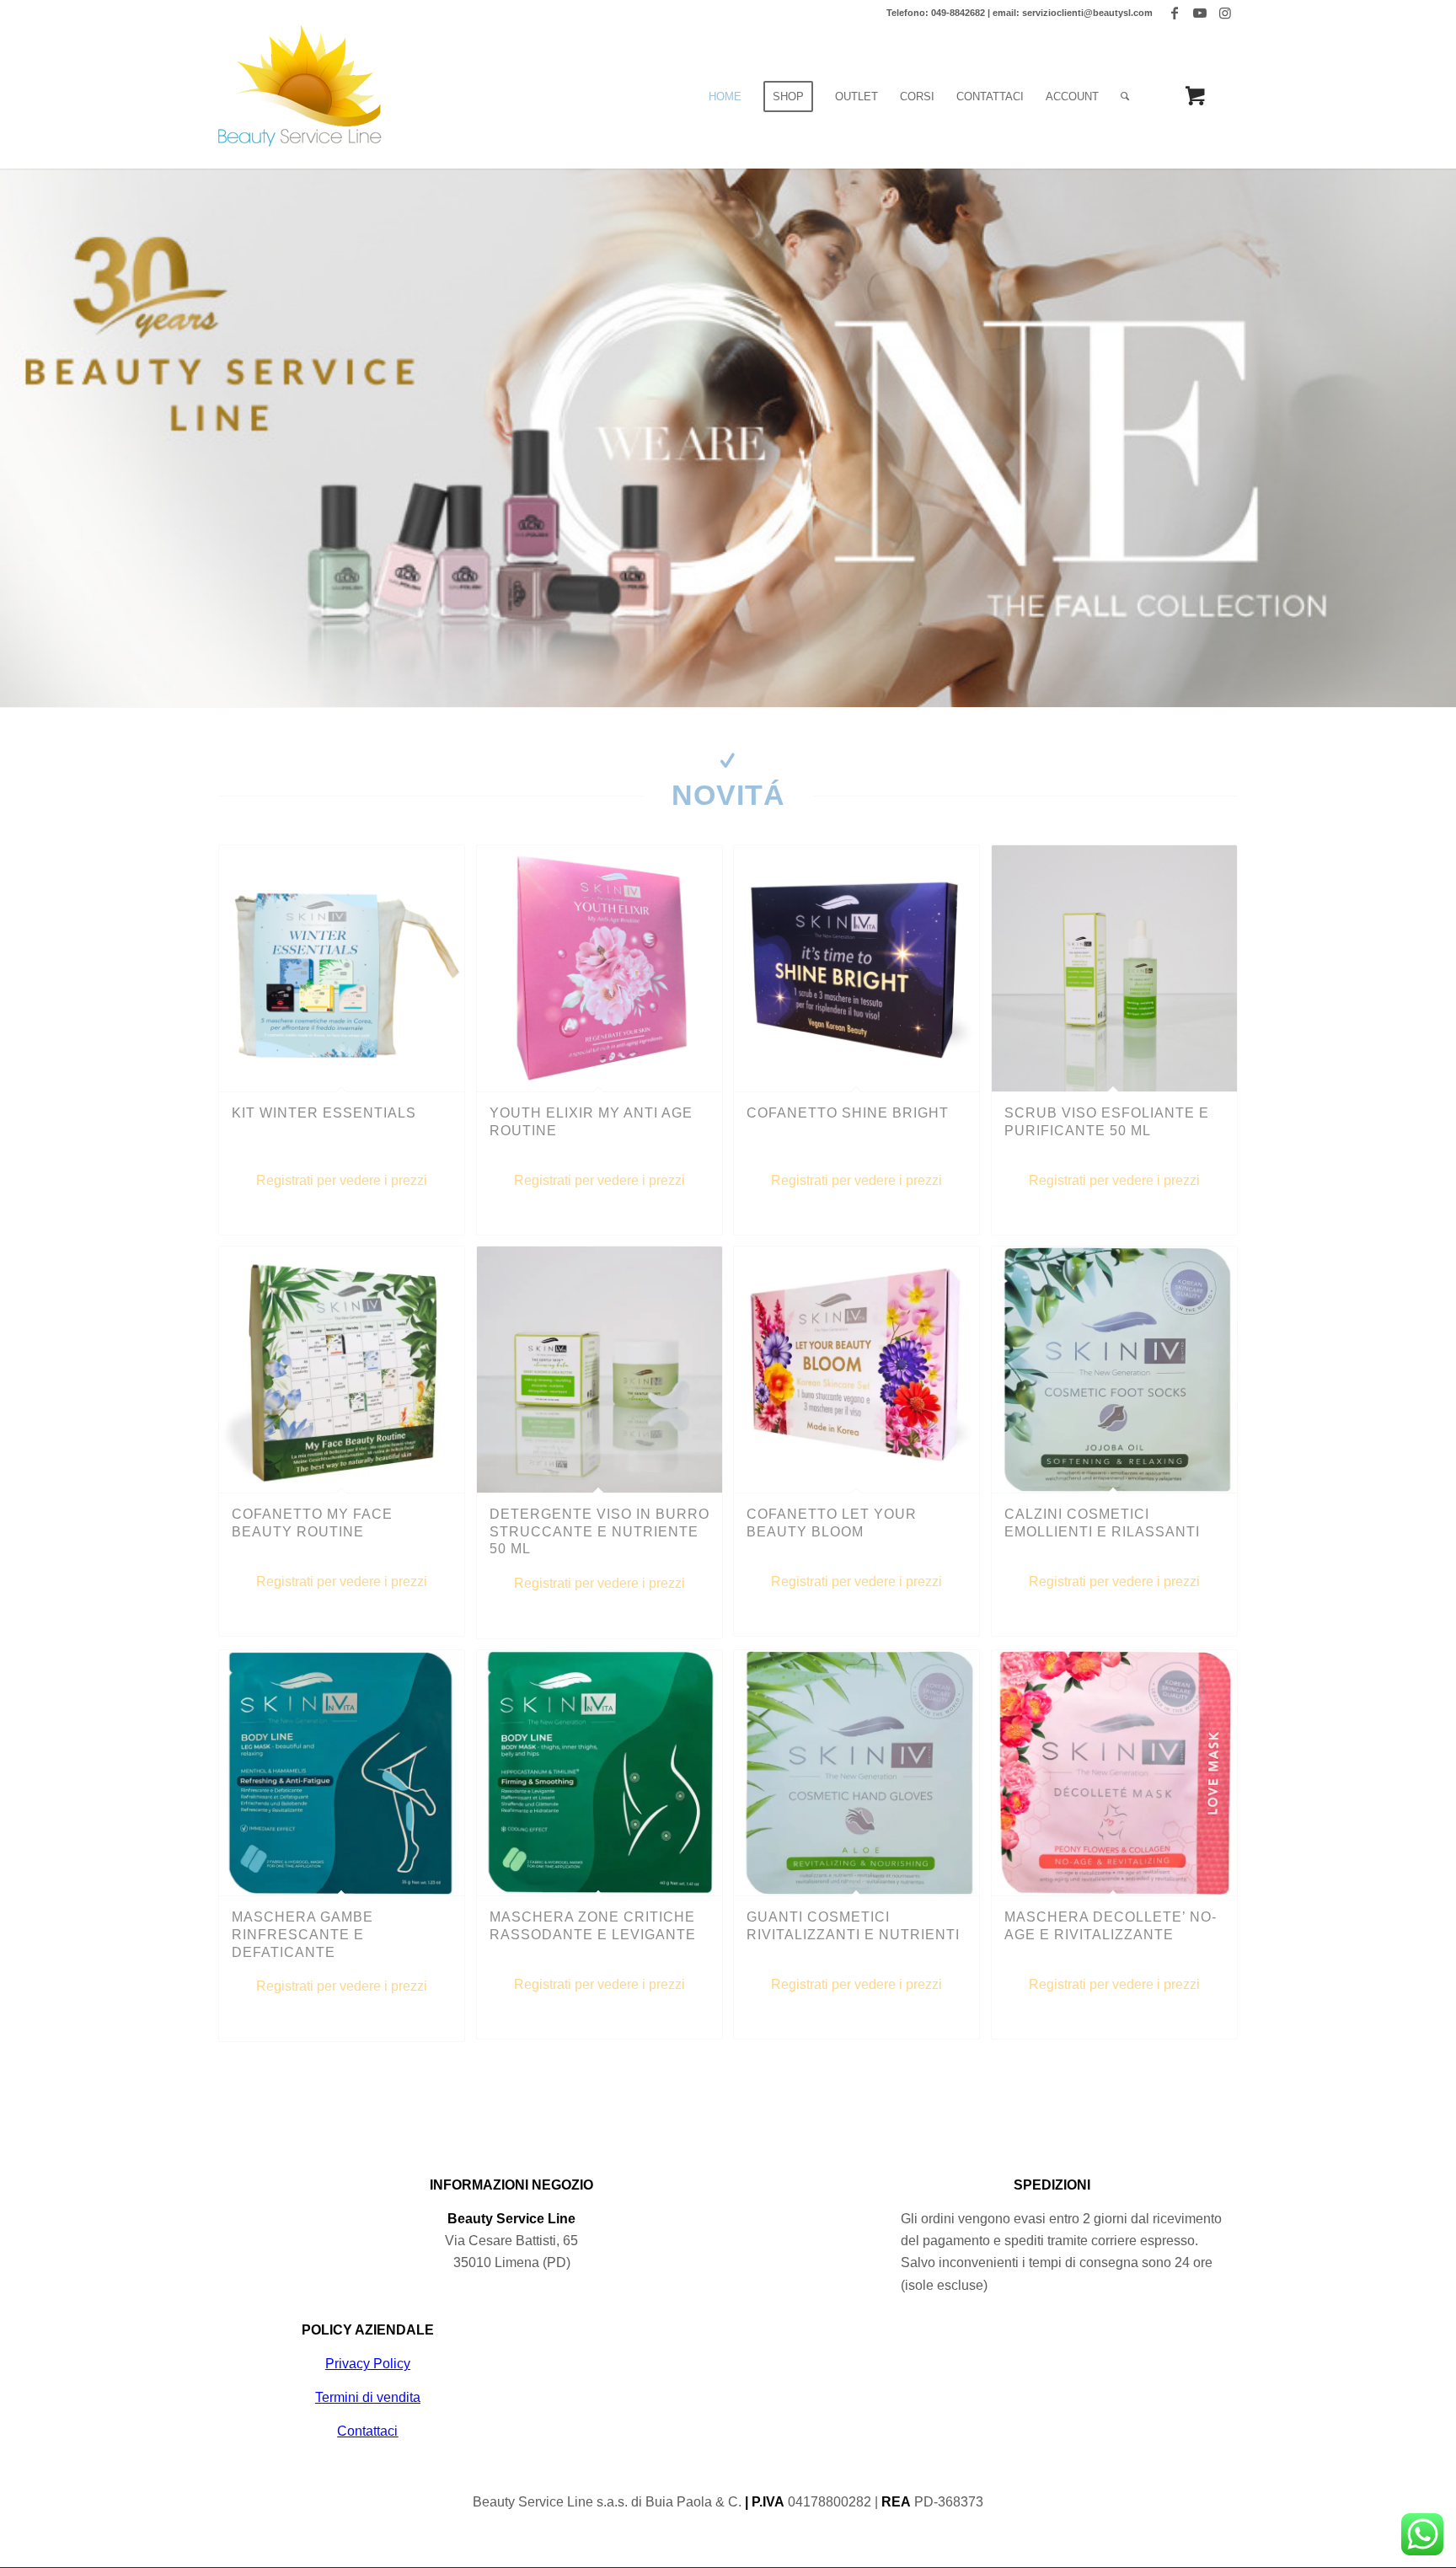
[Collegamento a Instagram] (1225, 13)
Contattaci (367, 2431)
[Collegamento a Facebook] (1174, 13)
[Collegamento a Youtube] (1199, 13)
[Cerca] (1125, 97)
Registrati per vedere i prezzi (342, 1180)
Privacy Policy (368, 2364)
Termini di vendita (368, 2397)
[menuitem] (725, 97)
